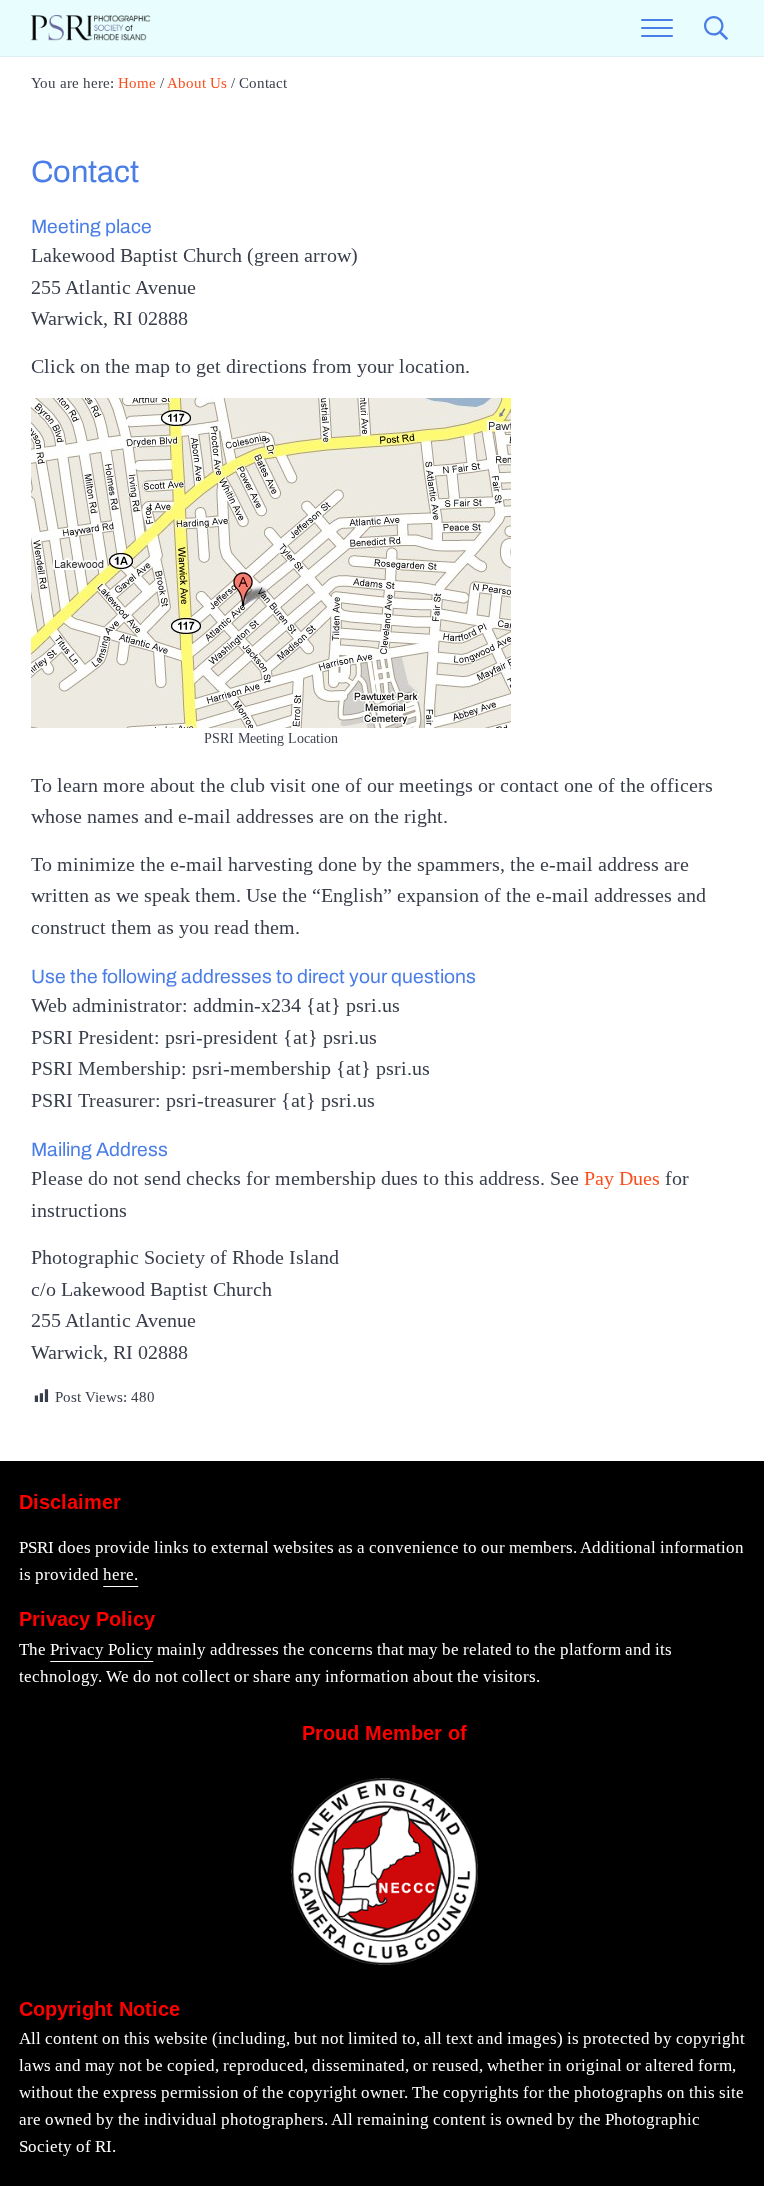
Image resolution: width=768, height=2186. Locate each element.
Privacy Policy (101, 1649)
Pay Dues (622, 1178)
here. (120, 1574)
